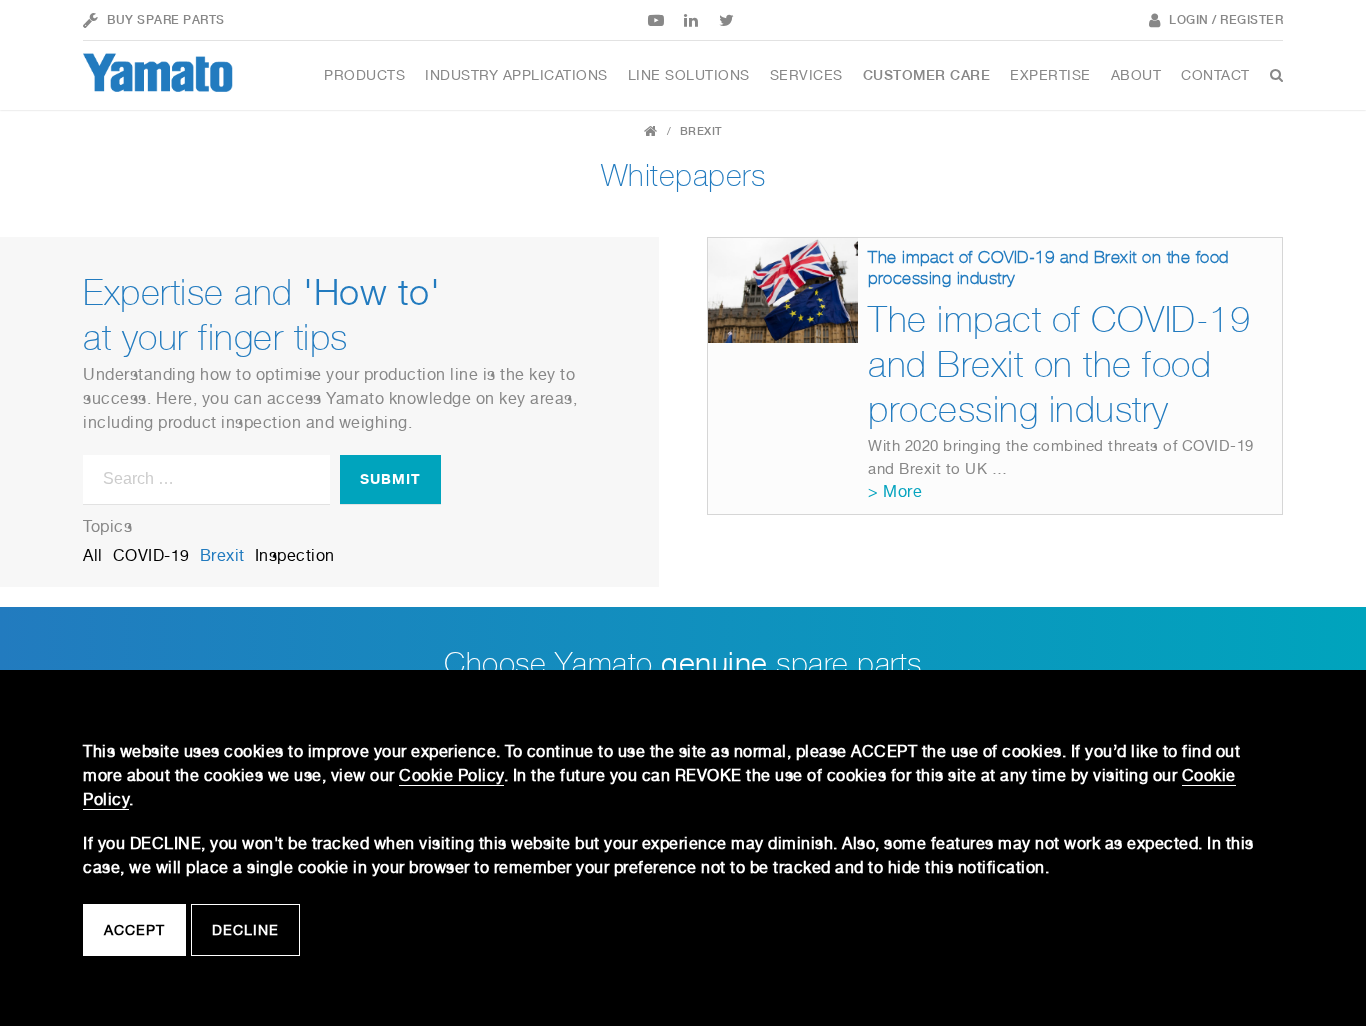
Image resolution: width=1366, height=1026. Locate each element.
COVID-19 (151, 555)
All (93, 555)
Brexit (222, 555)
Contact (1215, 75)
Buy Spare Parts (166, 20)
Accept (134, 930)
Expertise (1050, 75)
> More (895, 491)
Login (1189, 20)
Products (364, 75)
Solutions (689, 75)
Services (806, 75)
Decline (245, 930)
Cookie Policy (451, 775)
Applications (516, 75)
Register (1251, 20)
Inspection (295, 555)
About (1136, 75)
